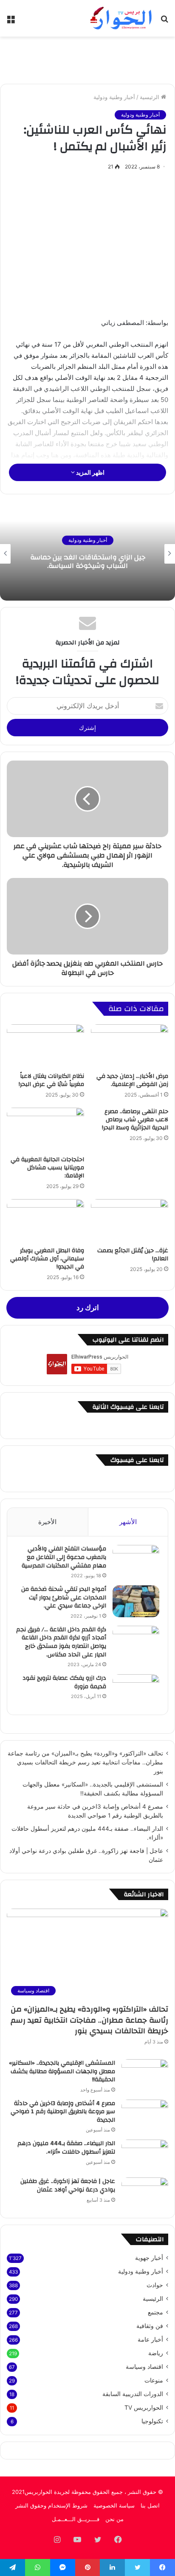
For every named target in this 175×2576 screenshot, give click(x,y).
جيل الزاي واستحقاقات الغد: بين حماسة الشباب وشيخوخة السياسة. (88, 562)
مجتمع (155, 2312)
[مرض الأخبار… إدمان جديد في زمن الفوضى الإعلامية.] (130, 1046)
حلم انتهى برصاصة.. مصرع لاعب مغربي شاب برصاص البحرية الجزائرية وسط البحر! (135, 1120)
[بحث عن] (164, 21)
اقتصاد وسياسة (144, 2367)
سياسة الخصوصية (114, 2505)
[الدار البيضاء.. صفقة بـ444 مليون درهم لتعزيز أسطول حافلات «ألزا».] (145, 2156)
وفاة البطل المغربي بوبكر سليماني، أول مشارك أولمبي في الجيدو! (47, 1259)
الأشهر (128, 1522)
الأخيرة (47, 1522)
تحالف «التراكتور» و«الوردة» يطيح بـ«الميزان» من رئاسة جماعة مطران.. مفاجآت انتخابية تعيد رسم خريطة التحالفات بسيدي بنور (85, 1762)
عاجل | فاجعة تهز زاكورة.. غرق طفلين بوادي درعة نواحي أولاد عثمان (68, 2186)
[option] (87, 554)
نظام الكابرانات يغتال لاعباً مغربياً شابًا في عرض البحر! (51, 1080)
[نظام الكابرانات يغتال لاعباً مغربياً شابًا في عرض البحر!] (45, 1046)
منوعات (154, 2380)
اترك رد (88, 1308)
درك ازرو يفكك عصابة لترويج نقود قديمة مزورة (64, 1682)
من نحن (114, 2519)
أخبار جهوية (149, 2258)
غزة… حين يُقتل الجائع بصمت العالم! (133, 1255)
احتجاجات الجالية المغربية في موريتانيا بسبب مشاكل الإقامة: (47, 1168)
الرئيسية (150, 97)
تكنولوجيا (152, 2421)
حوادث (155, 2285)
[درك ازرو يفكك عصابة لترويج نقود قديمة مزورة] (136, 1690)
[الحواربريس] (120, 18)
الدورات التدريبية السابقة (133, 2394)
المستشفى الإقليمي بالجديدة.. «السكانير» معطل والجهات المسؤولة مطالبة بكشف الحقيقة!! (62, 2071)
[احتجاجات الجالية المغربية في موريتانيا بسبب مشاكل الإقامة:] (45, 1130)
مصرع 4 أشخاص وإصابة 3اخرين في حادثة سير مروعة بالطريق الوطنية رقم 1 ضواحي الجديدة (63, 2112)
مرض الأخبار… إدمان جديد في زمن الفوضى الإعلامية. (132, 1080)
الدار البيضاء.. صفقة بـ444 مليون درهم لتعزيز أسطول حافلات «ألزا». (66, 2148)
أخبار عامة (150, 2339)
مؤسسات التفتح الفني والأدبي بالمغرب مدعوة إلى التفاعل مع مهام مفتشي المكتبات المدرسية (64, 1557)
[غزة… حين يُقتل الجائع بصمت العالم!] (130, 1221)
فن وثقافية (150, 2326)
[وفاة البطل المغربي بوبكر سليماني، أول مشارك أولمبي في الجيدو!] (45, 1221)
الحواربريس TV (144, 2408)
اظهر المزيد (90, 472)
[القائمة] (11, 21)
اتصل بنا (150, 2505)
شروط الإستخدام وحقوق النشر (51, 2505)
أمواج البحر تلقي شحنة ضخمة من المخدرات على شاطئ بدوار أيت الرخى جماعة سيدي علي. (64, 1597)
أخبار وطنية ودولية (114, 97)
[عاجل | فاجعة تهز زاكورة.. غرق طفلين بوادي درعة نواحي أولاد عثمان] (145, 2193)
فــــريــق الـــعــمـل (76, 2519)
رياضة (156, 2353)
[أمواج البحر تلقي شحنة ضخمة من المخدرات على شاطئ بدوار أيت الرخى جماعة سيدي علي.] (136, 1601)
